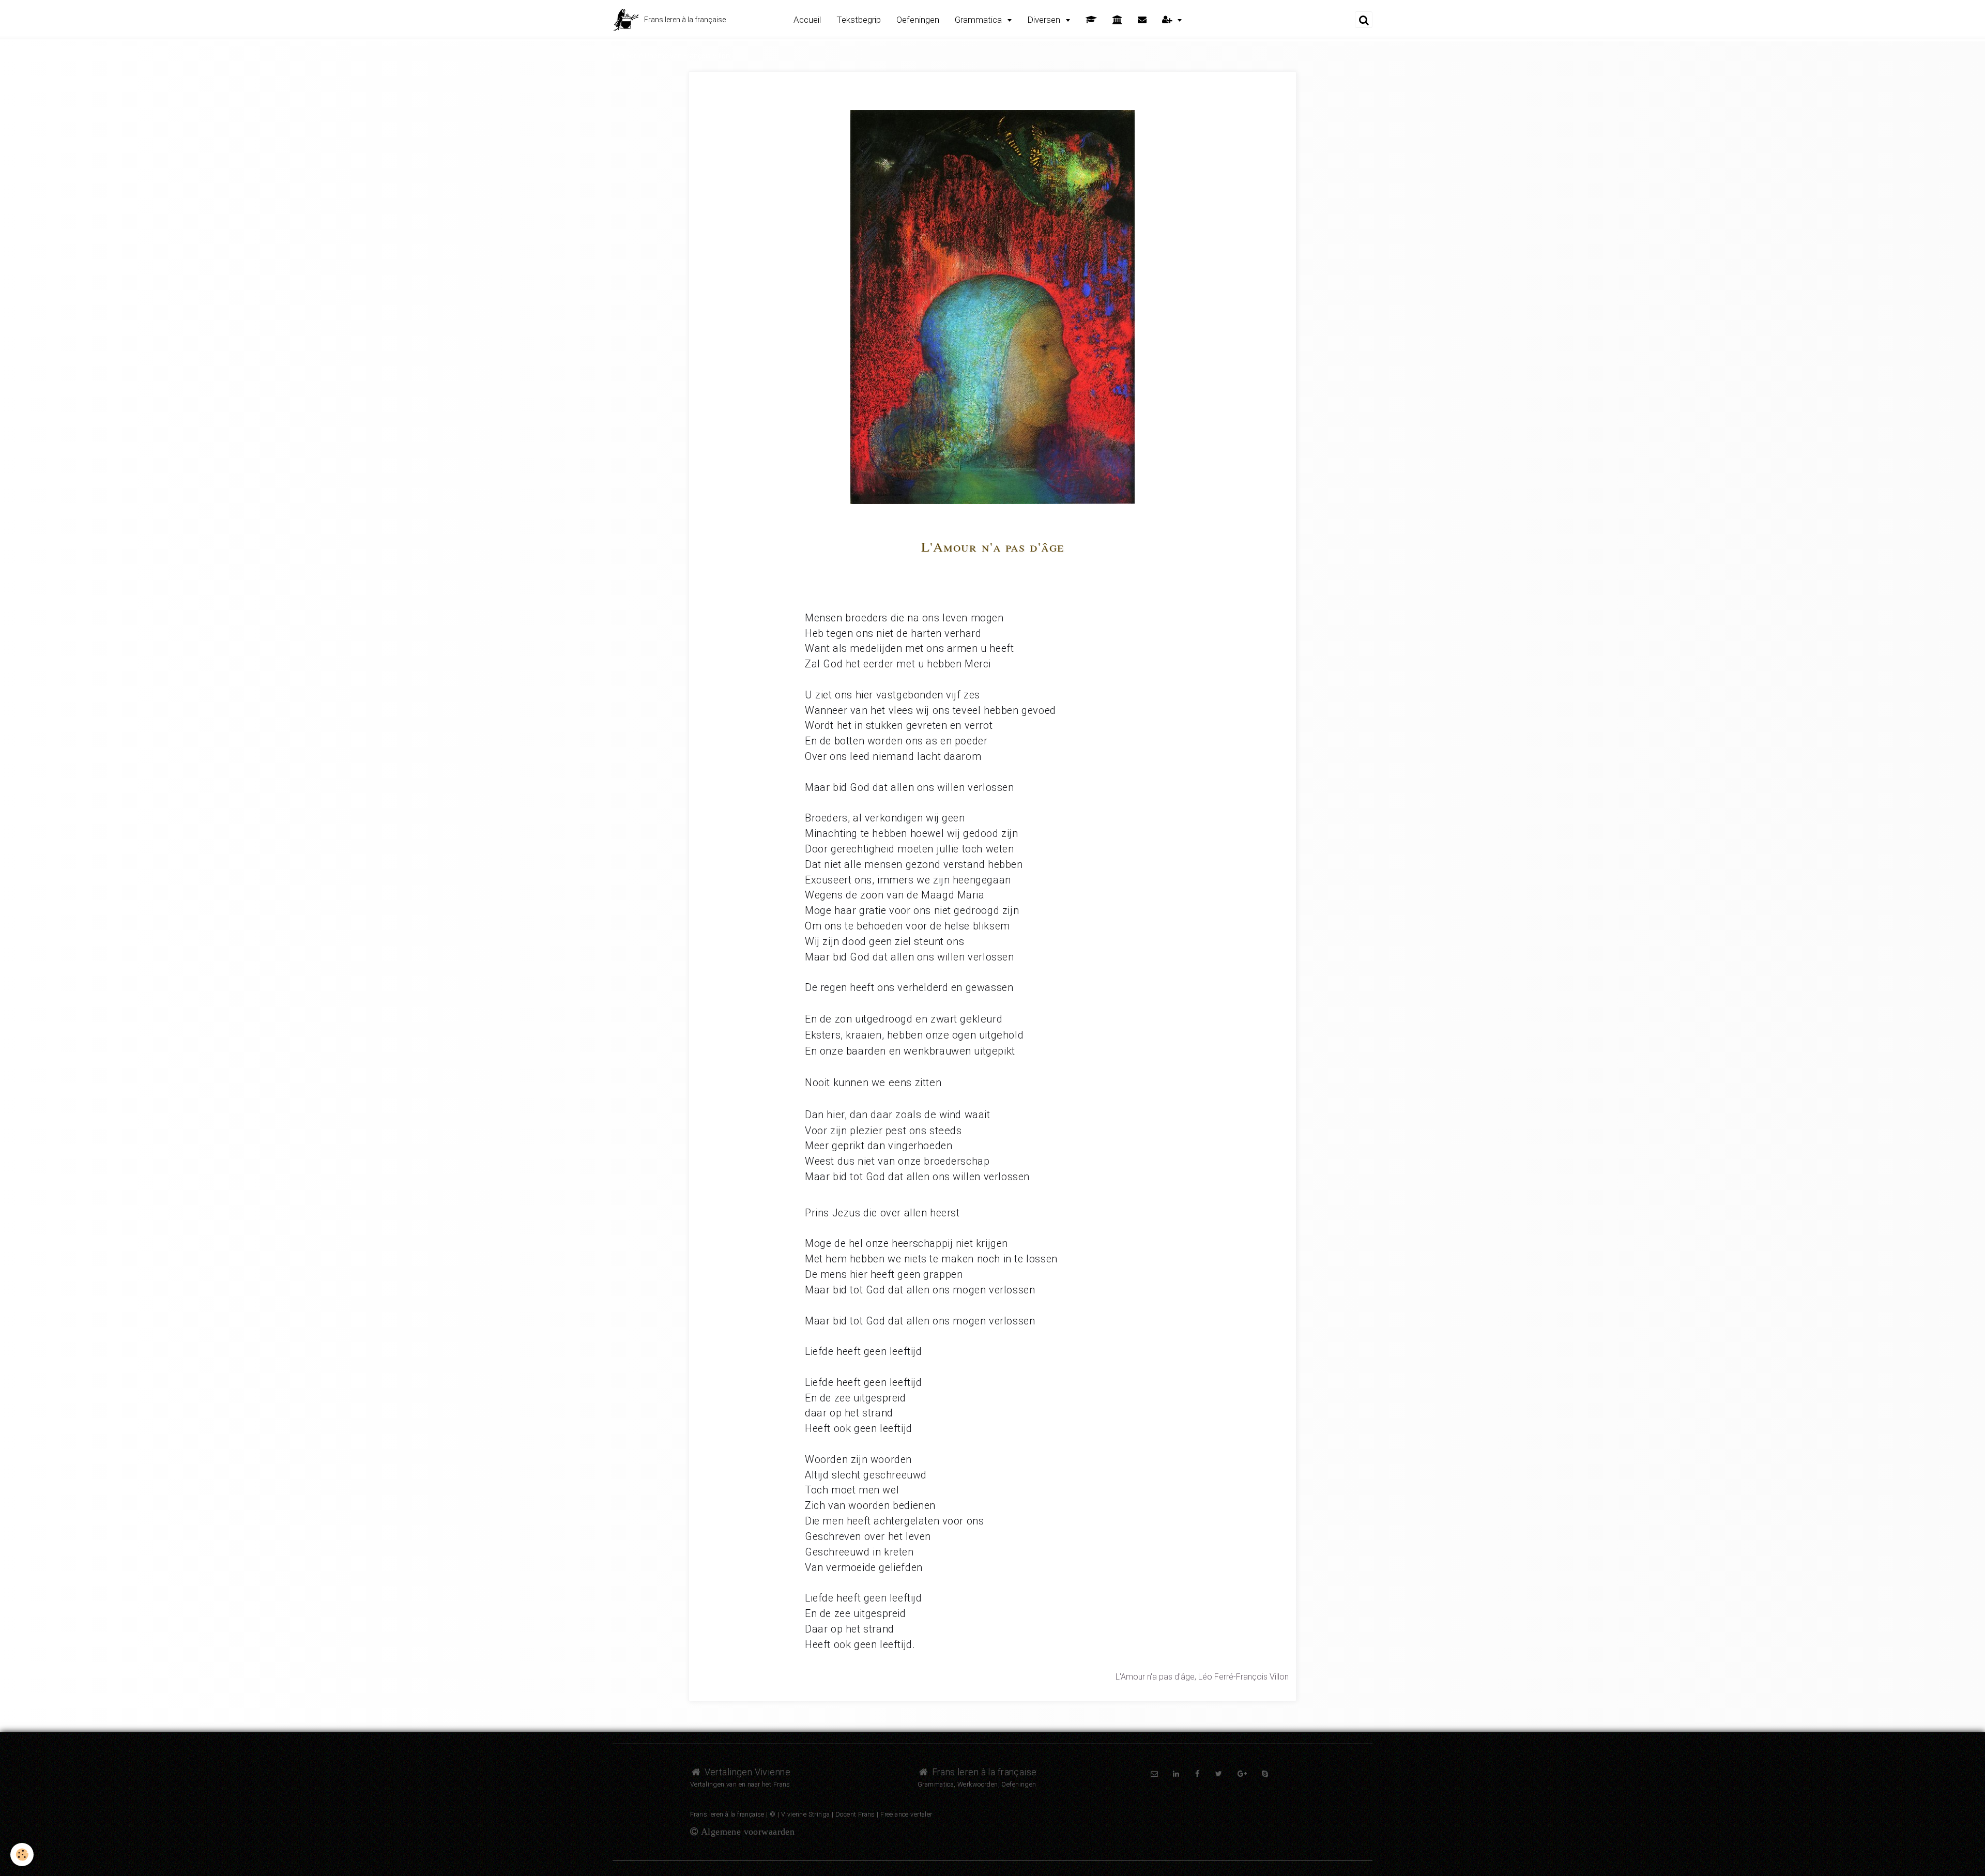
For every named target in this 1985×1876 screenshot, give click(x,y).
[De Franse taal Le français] (1117, 20)
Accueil (807, 20)
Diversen (1045, 20)
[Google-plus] (1242, 1774)
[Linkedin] (1176, 1774)
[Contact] (1142, 20)
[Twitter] (1219, 1774)
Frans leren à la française (983, 1772)
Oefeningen (918, 20)
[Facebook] (1198, 1774)
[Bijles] (1091, 20)
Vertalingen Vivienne (746, 1772)
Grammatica (979, 20)
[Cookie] (22, 1855)
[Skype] (1265, 1774)
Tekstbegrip (859, 20)
